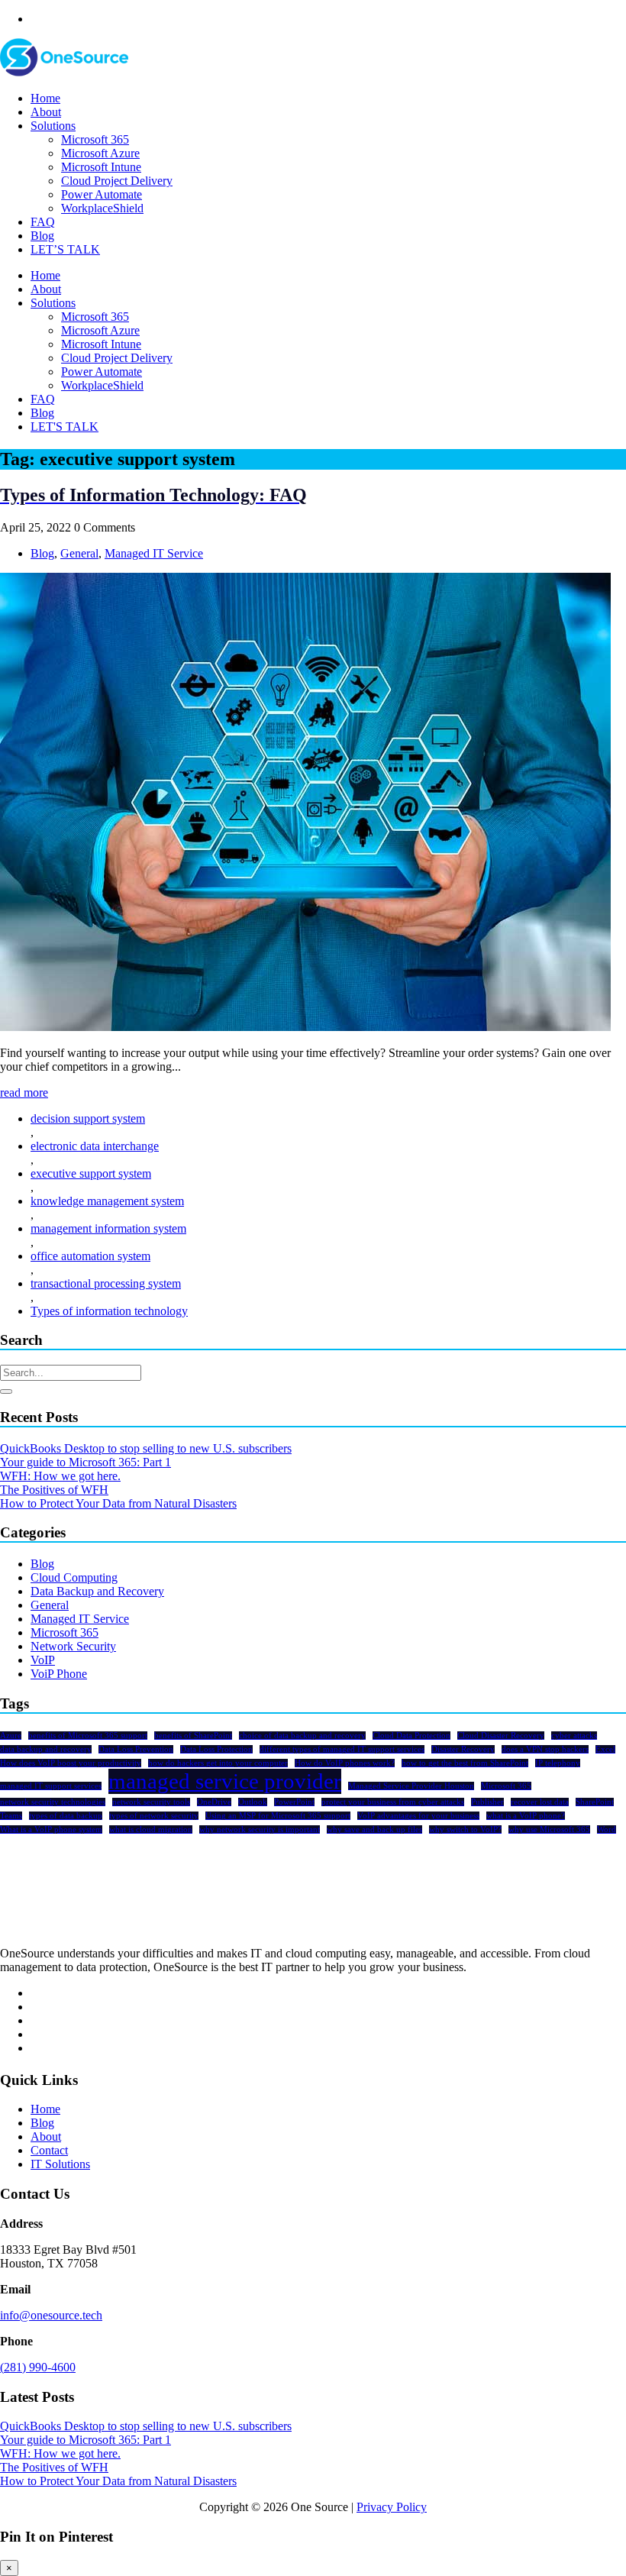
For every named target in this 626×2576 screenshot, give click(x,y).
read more (24, 1092)
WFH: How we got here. (60, 1476)
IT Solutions (60, 2164)
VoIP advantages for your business (418, 1816)
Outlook (253, 1802)
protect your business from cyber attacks (393, 1802)
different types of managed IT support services (342, 1749)
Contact (49, 2150)
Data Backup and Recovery (97, 1591)
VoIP (43, 1660)
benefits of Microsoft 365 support (88, 1736)
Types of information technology (109, 1311)
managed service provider (225, 1781)
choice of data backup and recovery (302, 1736)
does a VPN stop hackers (545, 1749)
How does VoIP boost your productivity (71, 1763)
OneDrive (214, 1802)
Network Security (73, 1646)
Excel (605, 1749)
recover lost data (540, 1802)
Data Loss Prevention (136, 1749)
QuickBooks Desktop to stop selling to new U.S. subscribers (146, 1448)
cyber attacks (574, 1736)
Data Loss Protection (216, 1749)
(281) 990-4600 (38, 2367)
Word (607, 1829)
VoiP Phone (59, 1674)
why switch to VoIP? (465, 1829)
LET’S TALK (65, 249)
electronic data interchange (95, 1146)
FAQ (43, 222)
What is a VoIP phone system (51, 1829)
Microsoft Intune (101, 167)
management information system (108, 1228)
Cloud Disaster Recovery (501, 1736)
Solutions (53, 126)
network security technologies (53, 1802)
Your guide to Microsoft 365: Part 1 (86, 1462)
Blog (42, 236)
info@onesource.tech (51, 2315)
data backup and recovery (46, 1749)
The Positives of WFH (54, 1490)
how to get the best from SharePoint (465, 1763)
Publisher (487, 1802)
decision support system (88, 1118)
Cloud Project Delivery (117, 181)
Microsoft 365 (95, 139)
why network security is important (260, 1829)
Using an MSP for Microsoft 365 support (278, 1816)
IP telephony (558, 1763)
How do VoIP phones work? (345, 1763)
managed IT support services (51, 1786)
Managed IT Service (154, 553)
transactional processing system (106, 1283)
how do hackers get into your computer (218, 1763)
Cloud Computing (74, 1577)
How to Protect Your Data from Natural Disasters (118, 1503)
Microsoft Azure (100, 153)
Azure (11, 1736)
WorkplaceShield (102, 208)
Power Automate (102, 194)
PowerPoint (294, 1802)
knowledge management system (107, 1201)
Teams (11, 1816)
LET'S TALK (65, 427)
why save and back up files (374, 1829)
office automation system (90, 1256)
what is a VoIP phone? (526, 1816)
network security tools (151, 1802)
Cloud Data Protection (411, 1736)
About (46, 112)
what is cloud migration (151, 1829)
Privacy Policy (392, 2507)
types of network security (154, 1816)
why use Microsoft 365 (549, 1829)
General (79, 553)
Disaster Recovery (463, 1749)
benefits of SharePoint (193, 1736)
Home (45, 98)
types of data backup (66, 1816)
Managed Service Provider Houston (411, 1786)
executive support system (91, 1173)
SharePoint (595, 1802)
